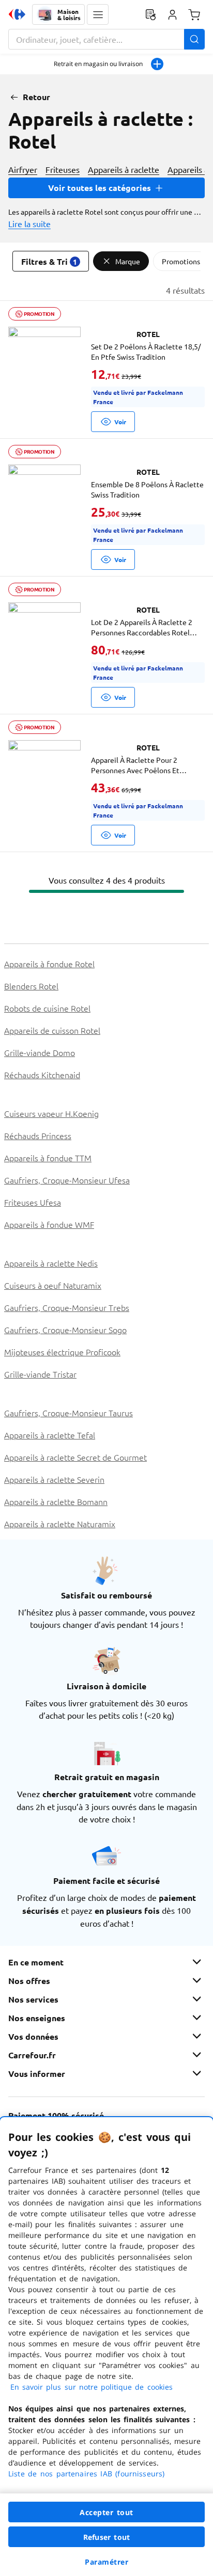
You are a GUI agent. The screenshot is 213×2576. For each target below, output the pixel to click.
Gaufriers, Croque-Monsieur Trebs (67, 1307)
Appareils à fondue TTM (48, 1158)
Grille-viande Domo (40, 1052)
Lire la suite (29, 223)
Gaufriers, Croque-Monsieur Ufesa (67, 1180)
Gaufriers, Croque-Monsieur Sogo (65, 1330)
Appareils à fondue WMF (49, 1224)
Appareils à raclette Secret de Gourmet (75, 1457)
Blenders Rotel (31, 986)
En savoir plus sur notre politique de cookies (92, 2387)
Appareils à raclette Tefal (50, 1435)
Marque (128, 261)
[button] (98, 14)
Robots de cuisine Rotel (47, 1008)
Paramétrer (106, 2562)
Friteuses (63, 169)
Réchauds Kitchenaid (42, 1075)
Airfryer (23, 169)
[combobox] (106, 39)
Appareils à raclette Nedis (51, 1263)
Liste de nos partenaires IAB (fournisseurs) (86, 2474)
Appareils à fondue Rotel (49, 964)
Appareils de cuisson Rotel (52, 1030)
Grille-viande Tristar (40, 1374)
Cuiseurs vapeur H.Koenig (51, 1113)
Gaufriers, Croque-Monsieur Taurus (69, 1413)
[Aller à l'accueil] (17, 14)
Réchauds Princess (38, 1135)
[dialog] (106, 2347)
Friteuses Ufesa (33, 1202)
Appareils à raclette (124, 169)
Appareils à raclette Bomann (56, 1501)
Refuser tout (106, 2537)
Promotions (181, 261)
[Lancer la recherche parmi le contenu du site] (194, 39)
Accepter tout (106, 2512)
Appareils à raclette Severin (54, 1479)
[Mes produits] (150, 14)
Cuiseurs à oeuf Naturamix (53, 1285)
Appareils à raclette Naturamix (60, 1524)
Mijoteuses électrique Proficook (62, 1352)
